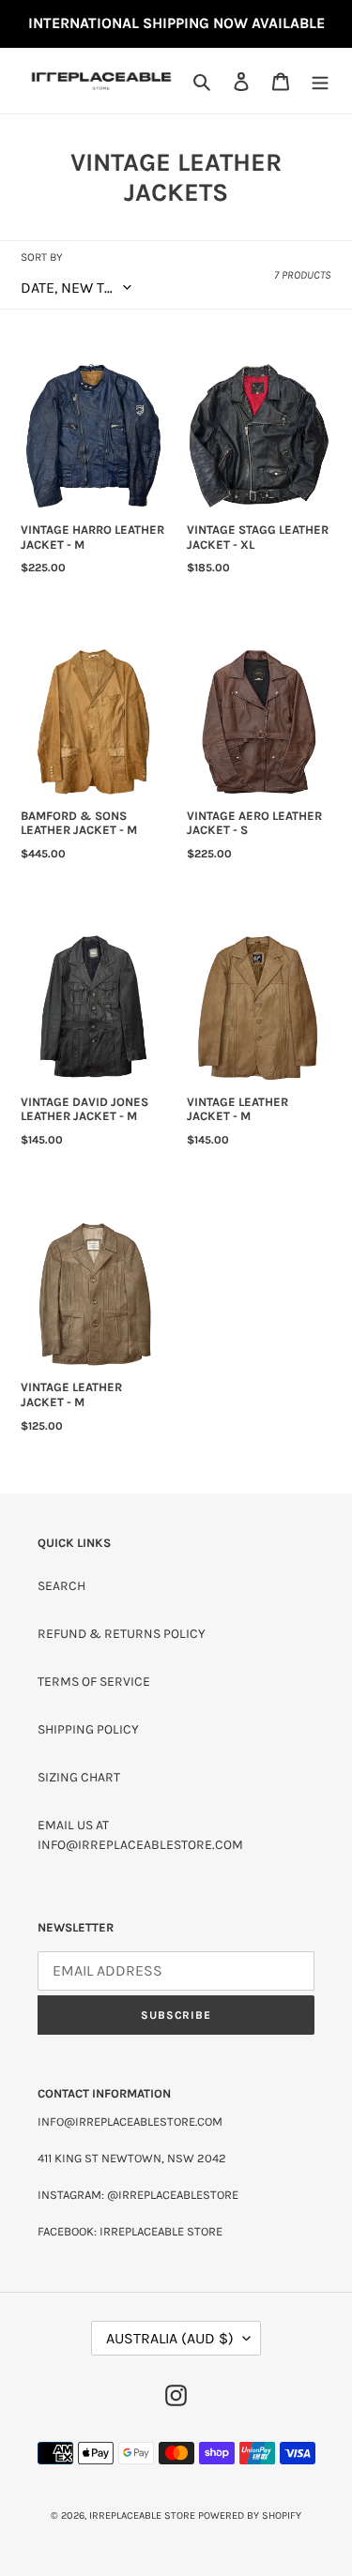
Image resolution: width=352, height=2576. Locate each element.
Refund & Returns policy (122, 1634)
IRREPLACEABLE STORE (142, 2515)
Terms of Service (94, 1682)
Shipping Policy (88, 1729)
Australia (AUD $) (170, 2338)
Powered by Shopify (250, 2515)
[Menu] (320, 81)
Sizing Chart (79, 1777)
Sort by (42, 257)
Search (61, 1586)
